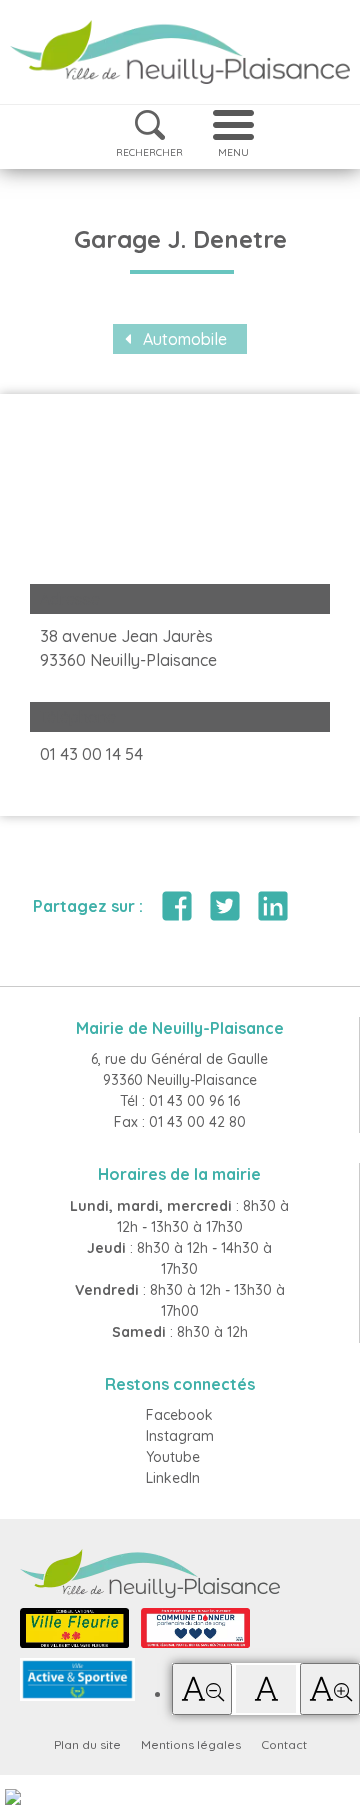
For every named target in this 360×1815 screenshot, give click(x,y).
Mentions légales (191, 1744)
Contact (284, 1744)
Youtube (173, 1457)
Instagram (180, 1436)
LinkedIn (173, 1478)
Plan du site (87, 1744)
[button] (202, 1689)
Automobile (185, 339)
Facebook (179, 1415)
